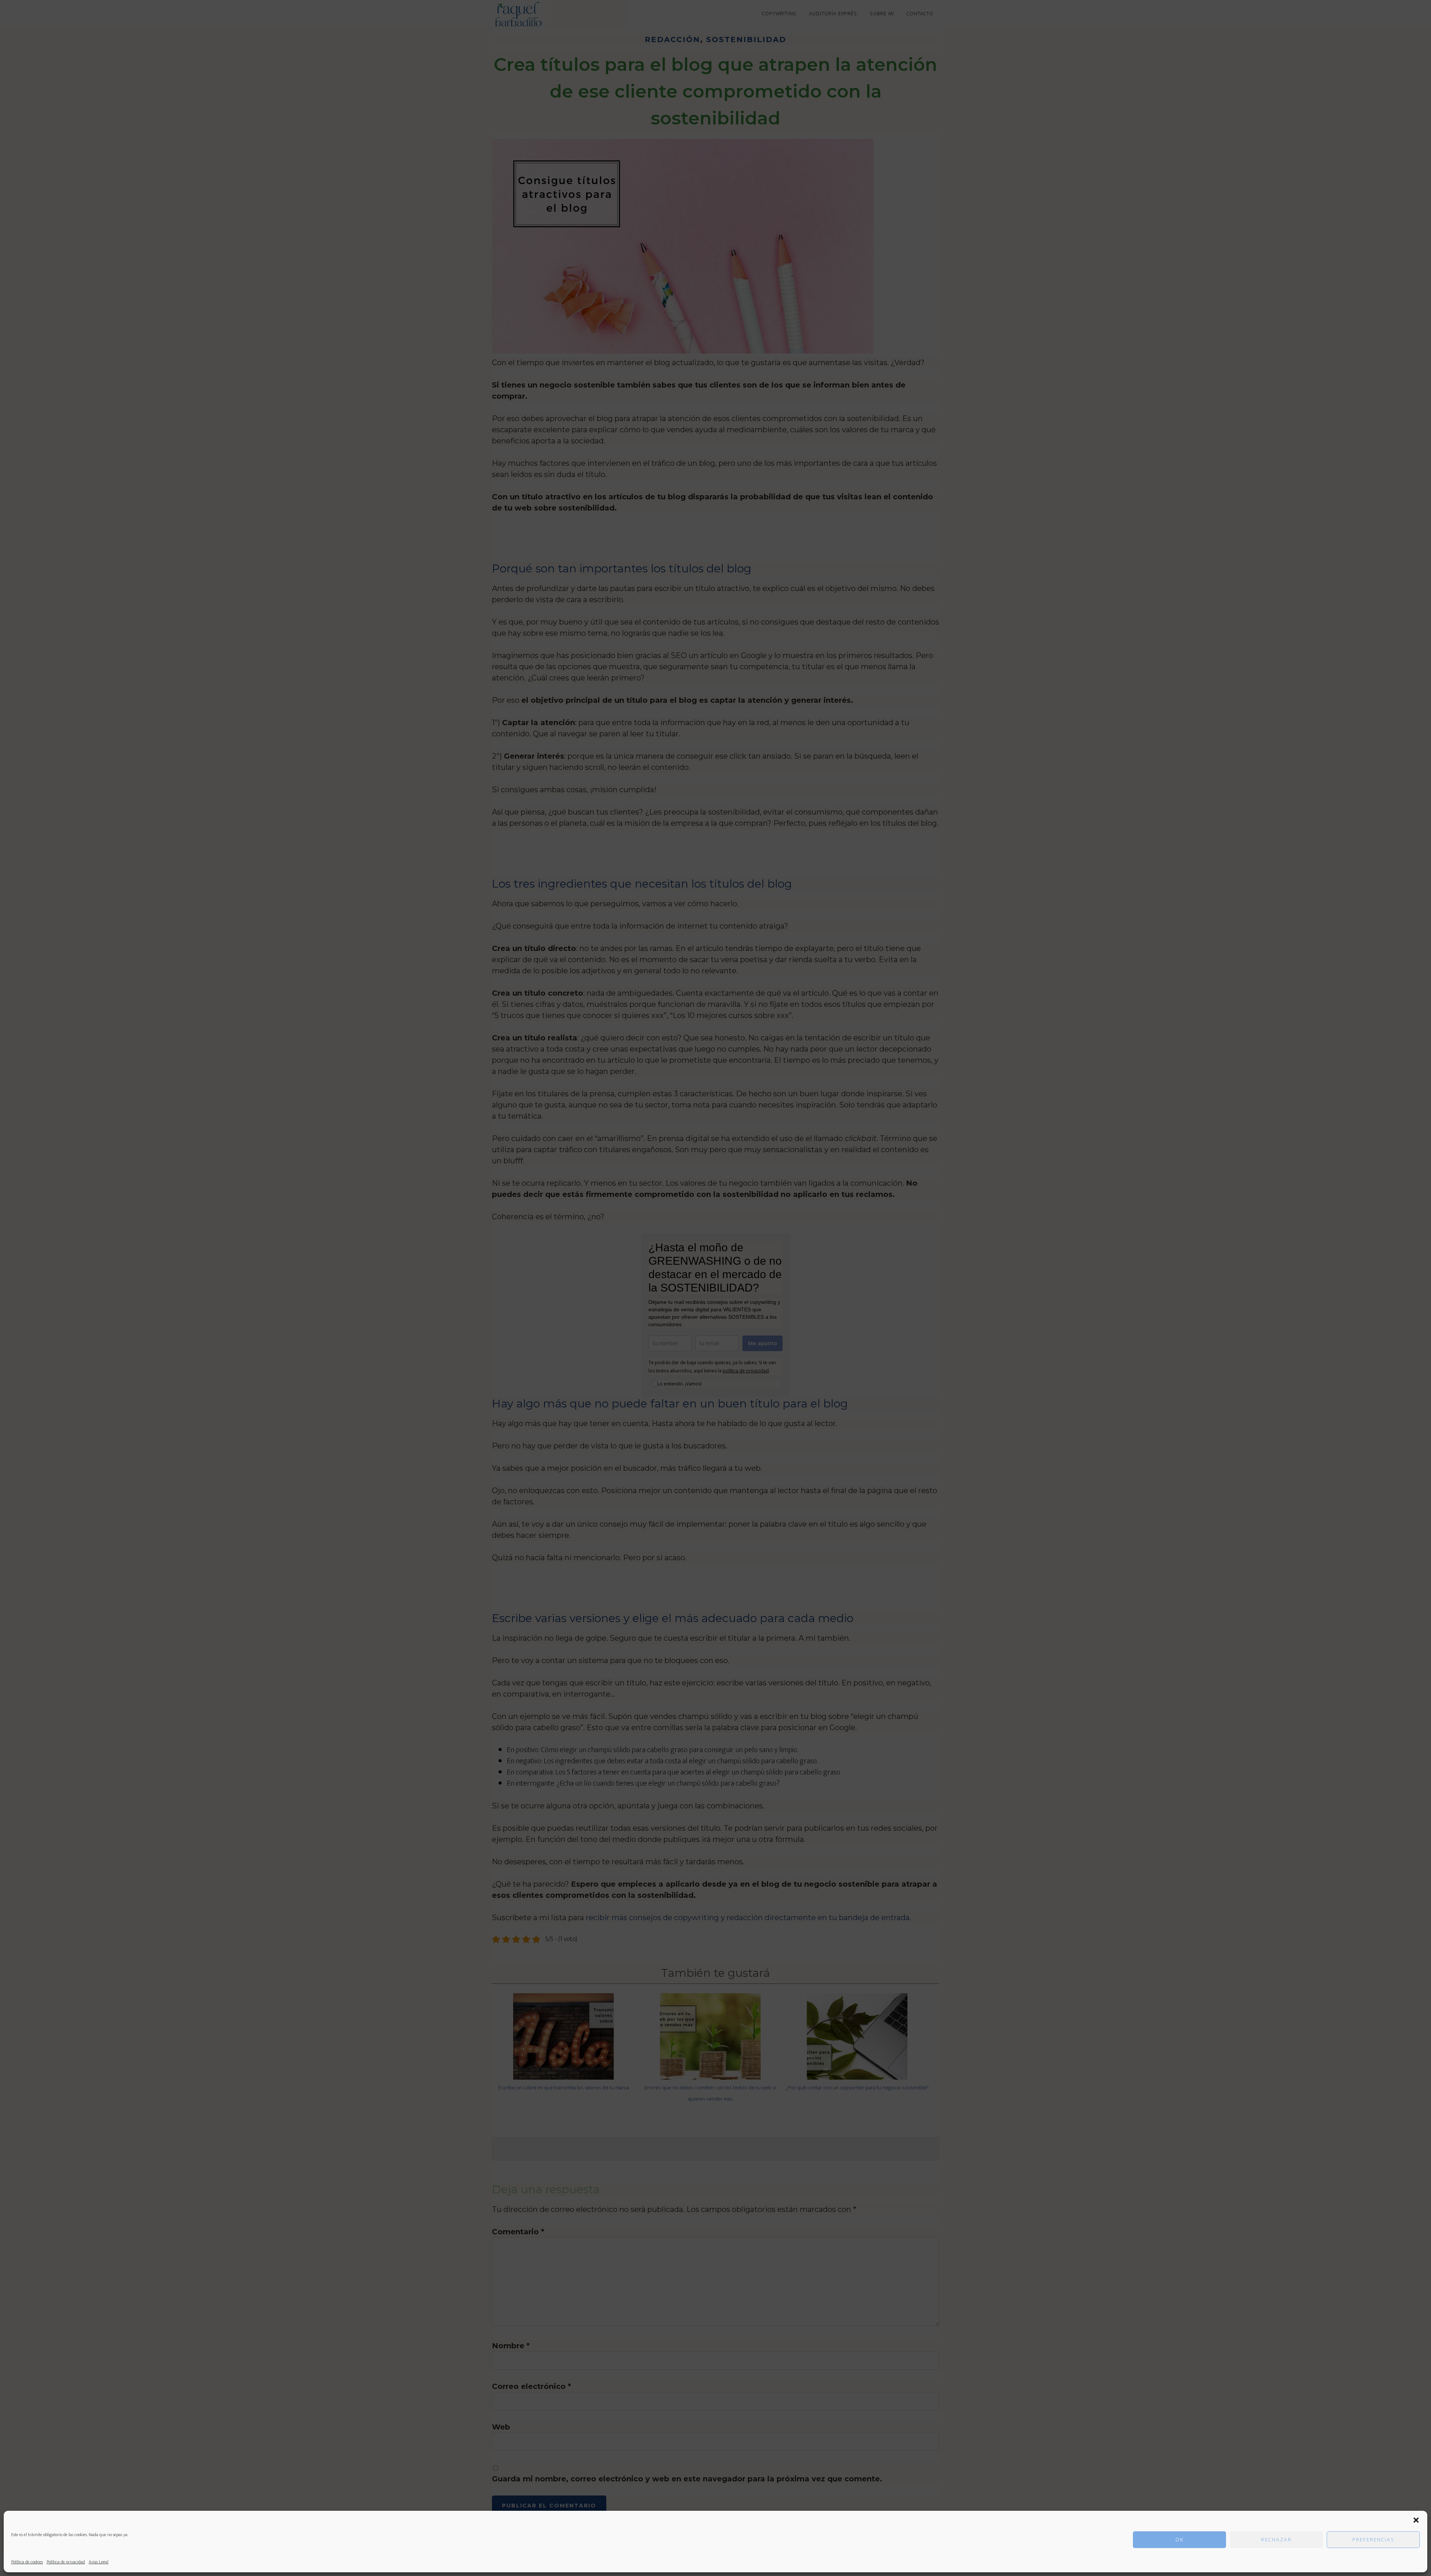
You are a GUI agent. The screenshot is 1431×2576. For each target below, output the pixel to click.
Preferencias (1373, 2540)
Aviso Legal (99, 2562)
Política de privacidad (66, 2562)
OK (1180, 2540)
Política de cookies (27, 2562)
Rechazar (1276, 2540)
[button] (1416, 2520)
